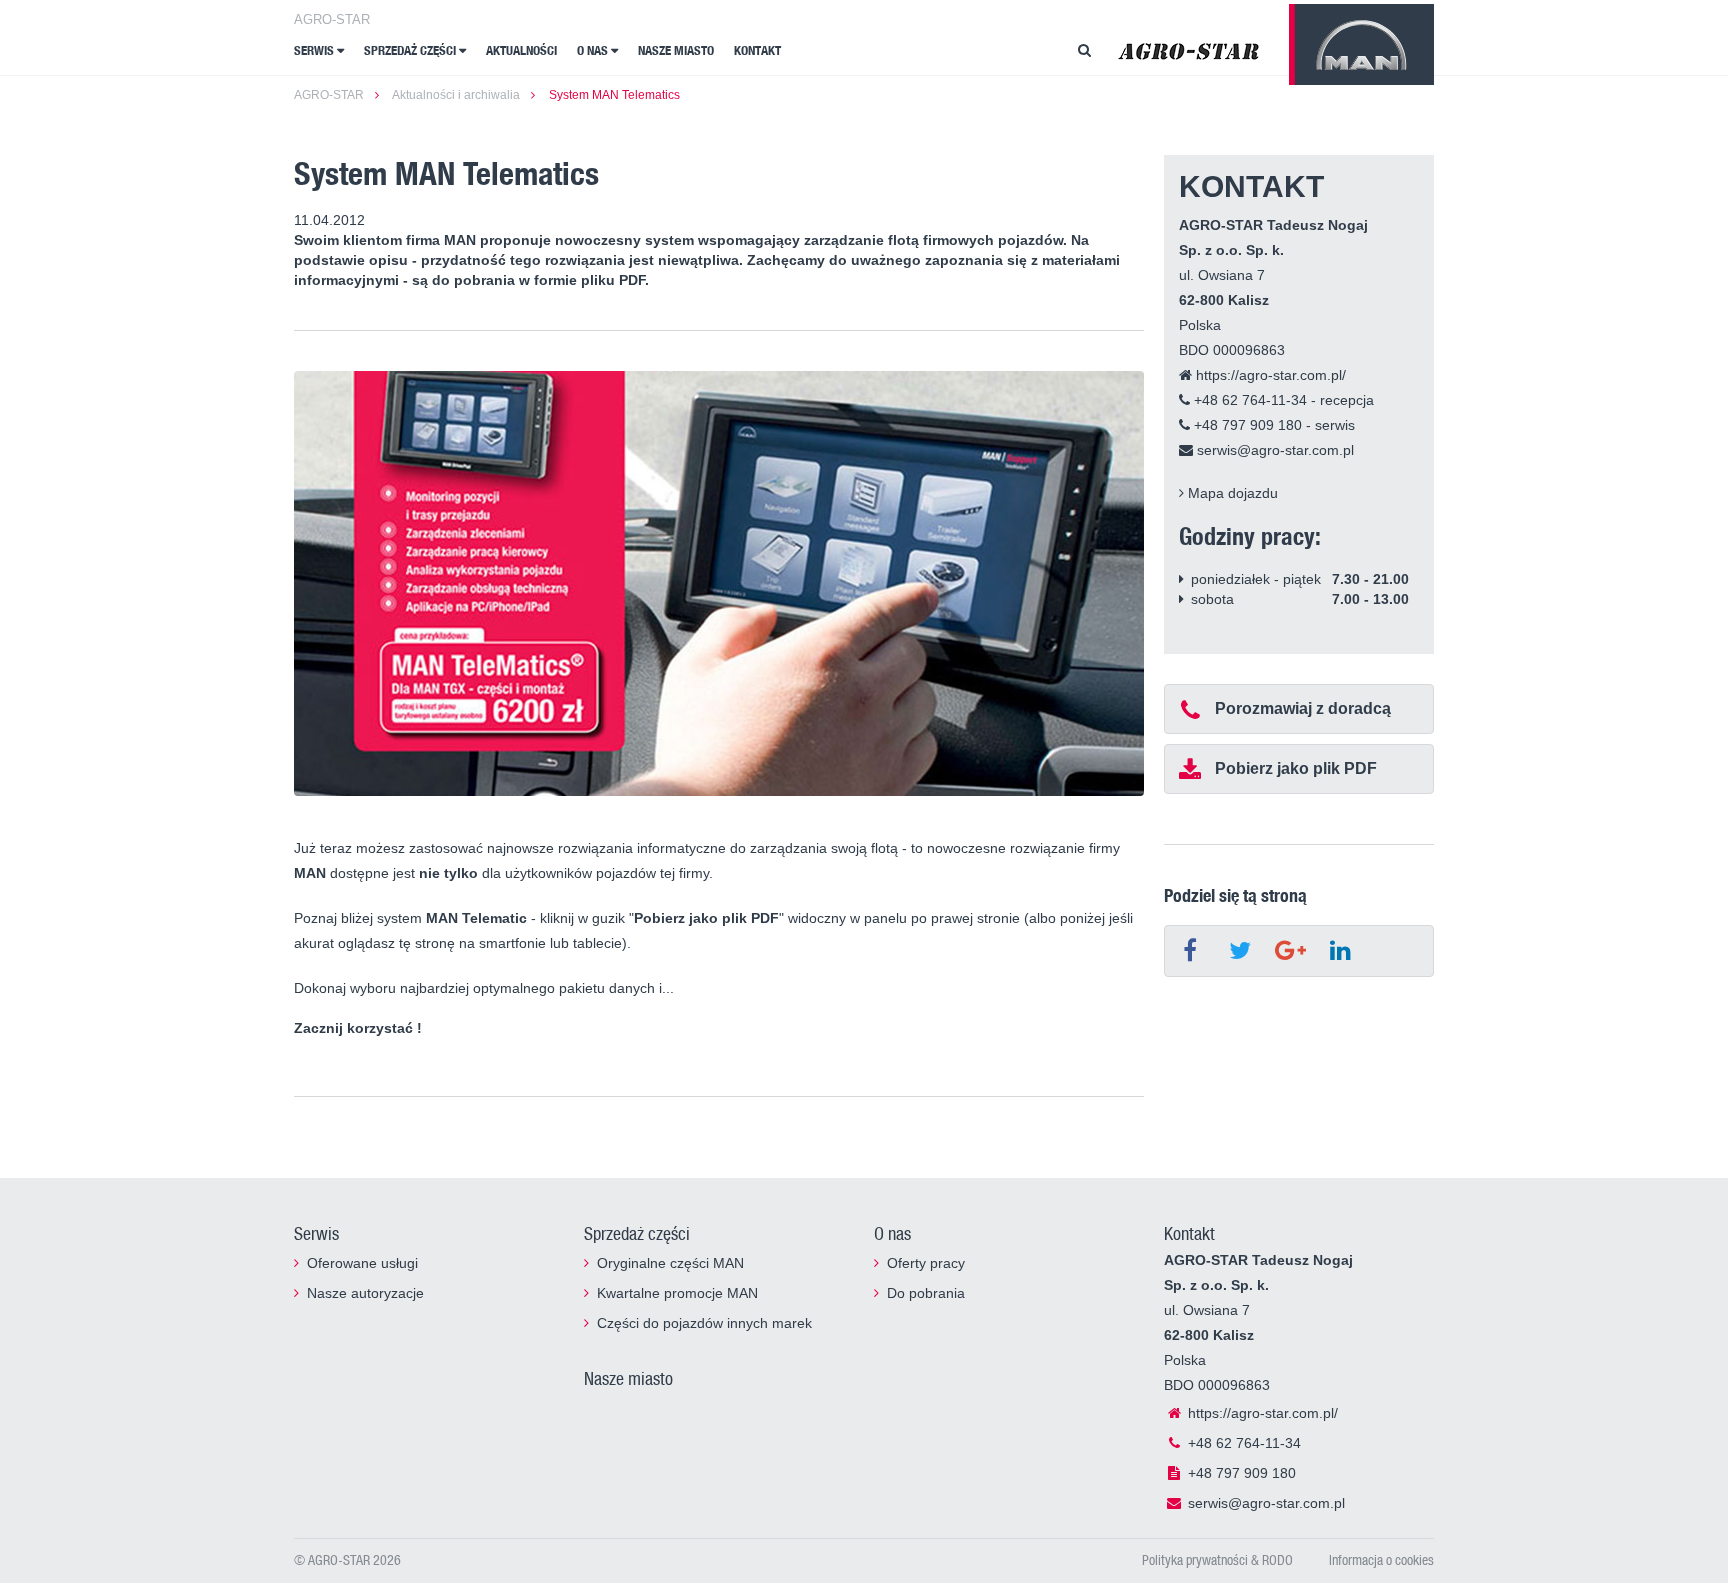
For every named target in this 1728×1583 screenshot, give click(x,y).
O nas (594, 50)
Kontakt (757, 50)
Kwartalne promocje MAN (677, 1293)
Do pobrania (926, 1293)
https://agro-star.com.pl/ (1269, 375)
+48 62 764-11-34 (1248, 400)
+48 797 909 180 (1246, 425)
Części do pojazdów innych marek (704, 1323)
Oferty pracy (926, 1263)
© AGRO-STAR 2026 (347, 1559)
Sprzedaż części (411, 50)
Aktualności (521, 50)
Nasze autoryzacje (365, 1293)
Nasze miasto (676, 50)
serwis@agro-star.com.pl (1273, 450)
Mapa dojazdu (1231, 493)
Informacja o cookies (1381, 1559)
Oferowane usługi (362, 1263)
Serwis (315, 50)
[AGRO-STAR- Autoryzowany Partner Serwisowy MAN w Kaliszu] (1188, 50)
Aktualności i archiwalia (456, 95)
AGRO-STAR (332, 19)
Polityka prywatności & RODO (1217, 1559)
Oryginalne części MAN (670, 1263)
